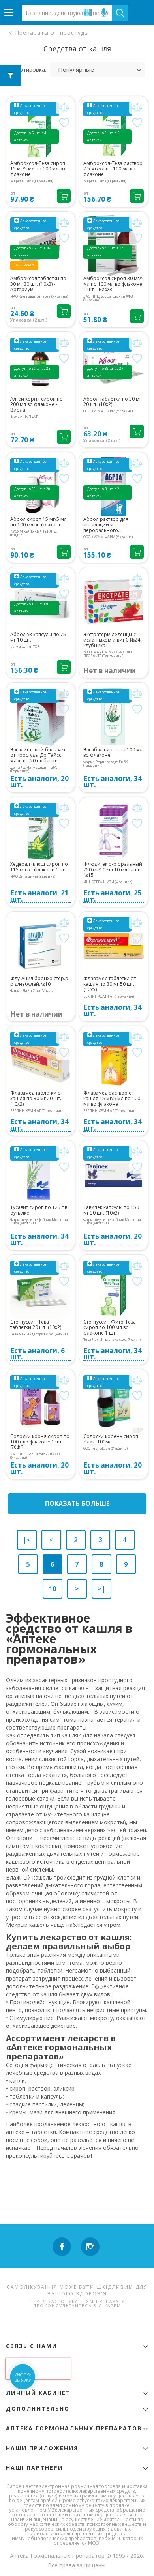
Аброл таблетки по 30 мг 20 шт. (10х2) (112, 402)
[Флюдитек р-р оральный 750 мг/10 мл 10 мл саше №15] (114, 831)
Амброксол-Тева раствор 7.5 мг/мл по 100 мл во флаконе (113, 169)
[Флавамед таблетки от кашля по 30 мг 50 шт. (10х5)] (114, 946)
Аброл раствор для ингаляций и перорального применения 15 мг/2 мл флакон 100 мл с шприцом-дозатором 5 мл (111, 525)
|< (27, 1540)
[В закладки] (64, 123)
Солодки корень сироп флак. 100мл (111, 1439)
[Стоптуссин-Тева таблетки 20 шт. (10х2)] (40, 1289)
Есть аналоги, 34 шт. (113, 782)
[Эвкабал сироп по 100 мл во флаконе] (114, 717)
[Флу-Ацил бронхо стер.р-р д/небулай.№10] (40, 946)
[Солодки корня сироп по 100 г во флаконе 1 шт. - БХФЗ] (40, 1403)
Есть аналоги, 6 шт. (38, 1354)
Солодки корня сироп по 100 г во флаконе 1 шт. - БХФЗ (40, 1442)
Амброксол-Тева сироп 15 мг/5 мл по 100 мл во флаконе (38, 169)
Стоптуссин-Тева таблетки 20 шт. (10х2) (36, 1325)
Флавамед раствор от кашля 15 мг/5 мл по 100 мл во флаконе (112, 1099)
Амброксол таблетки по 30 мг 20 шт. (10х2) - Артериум (38, 284)
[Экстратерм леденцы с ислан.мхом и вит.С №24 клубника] (114, 602)
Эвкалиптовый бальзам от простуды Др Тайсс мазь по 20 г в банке (38, 755)
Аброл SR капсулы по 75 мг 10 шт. (38, 637)
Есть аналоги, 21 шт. (39, 896)
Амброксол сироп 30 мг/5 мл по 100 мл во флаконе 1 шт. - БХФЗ (114, 284)
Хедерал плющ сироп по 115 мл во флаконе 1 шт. (39, 867)
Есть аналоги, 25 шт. (113, 896)
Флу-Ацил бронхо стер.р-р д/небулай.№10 (40, 981)
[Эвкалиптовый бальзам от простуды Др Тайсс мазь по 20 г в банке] (40, 717)
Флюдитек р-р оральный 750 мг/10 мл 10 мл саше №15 (113, 870)
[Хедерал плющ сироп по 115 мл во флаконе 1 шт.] (40, 831)
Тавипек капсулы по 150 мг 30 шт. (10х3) (111, 1210)
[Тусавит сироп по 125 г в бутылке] (40, 1175)
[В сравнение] (64, 107)
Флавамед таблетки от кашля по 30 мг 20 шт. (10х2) (37, 1099)
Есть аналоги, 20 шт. (39, 782)
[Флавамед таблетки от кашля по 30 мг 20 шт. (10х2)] (40, 1060)
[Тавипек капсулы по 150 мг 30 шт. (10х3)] (114, 1175)
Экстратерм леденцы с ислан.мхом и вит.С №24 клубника (112, 640)
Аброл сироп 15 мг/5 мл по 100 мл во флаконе (38, 522)
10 (53, 1588)
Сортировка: (29, 70)
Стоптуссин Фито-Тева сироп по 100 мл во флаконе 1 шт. (110, 1327)
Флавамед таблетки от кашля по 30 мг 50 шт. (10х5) (110, 984)
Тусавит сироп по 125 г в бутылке (39, 1210)
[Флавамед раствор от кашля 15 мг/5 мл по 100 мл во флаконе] (114, 1060)
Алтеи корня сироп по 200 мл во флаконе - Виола (37, 404)
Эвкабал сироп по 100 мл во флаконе (113, 753)
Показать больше (77, 1503)
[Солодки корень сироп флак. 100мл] (114, 1403)
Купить (64, 196)
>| (101, 1588)
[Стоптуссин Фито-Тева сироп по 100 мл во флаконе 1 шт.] (114, 1289)
